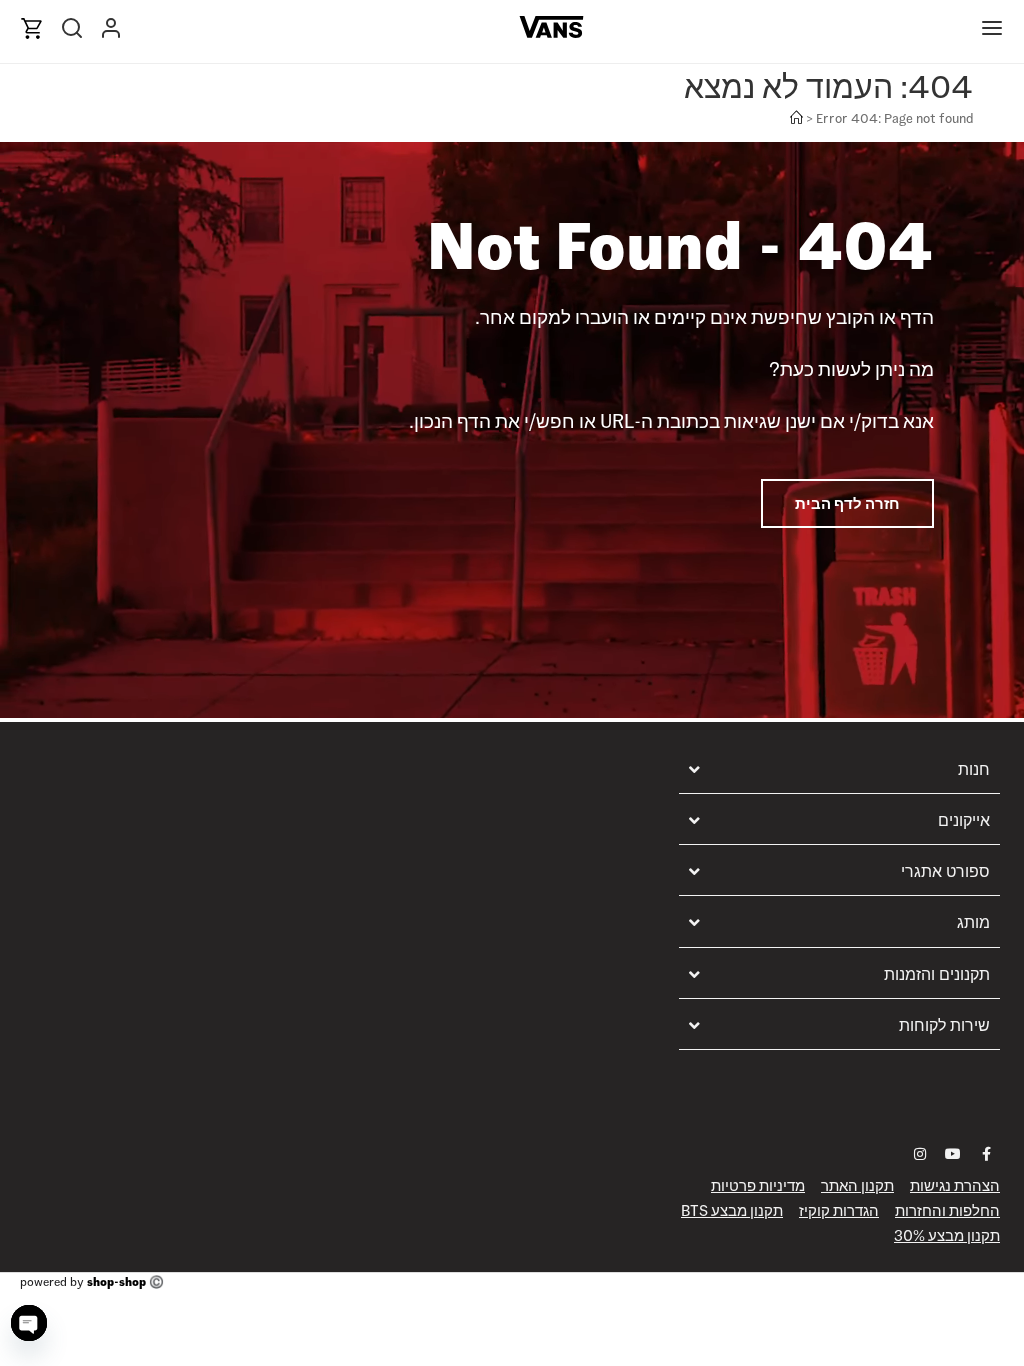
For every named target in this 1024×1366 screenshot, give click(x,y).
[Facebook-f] (986, 1154)
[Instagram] (920, 1154)
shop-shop (116, 1281)
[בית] (796, 118)
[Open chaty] (29, 1323)
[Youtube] (953, 1154)
